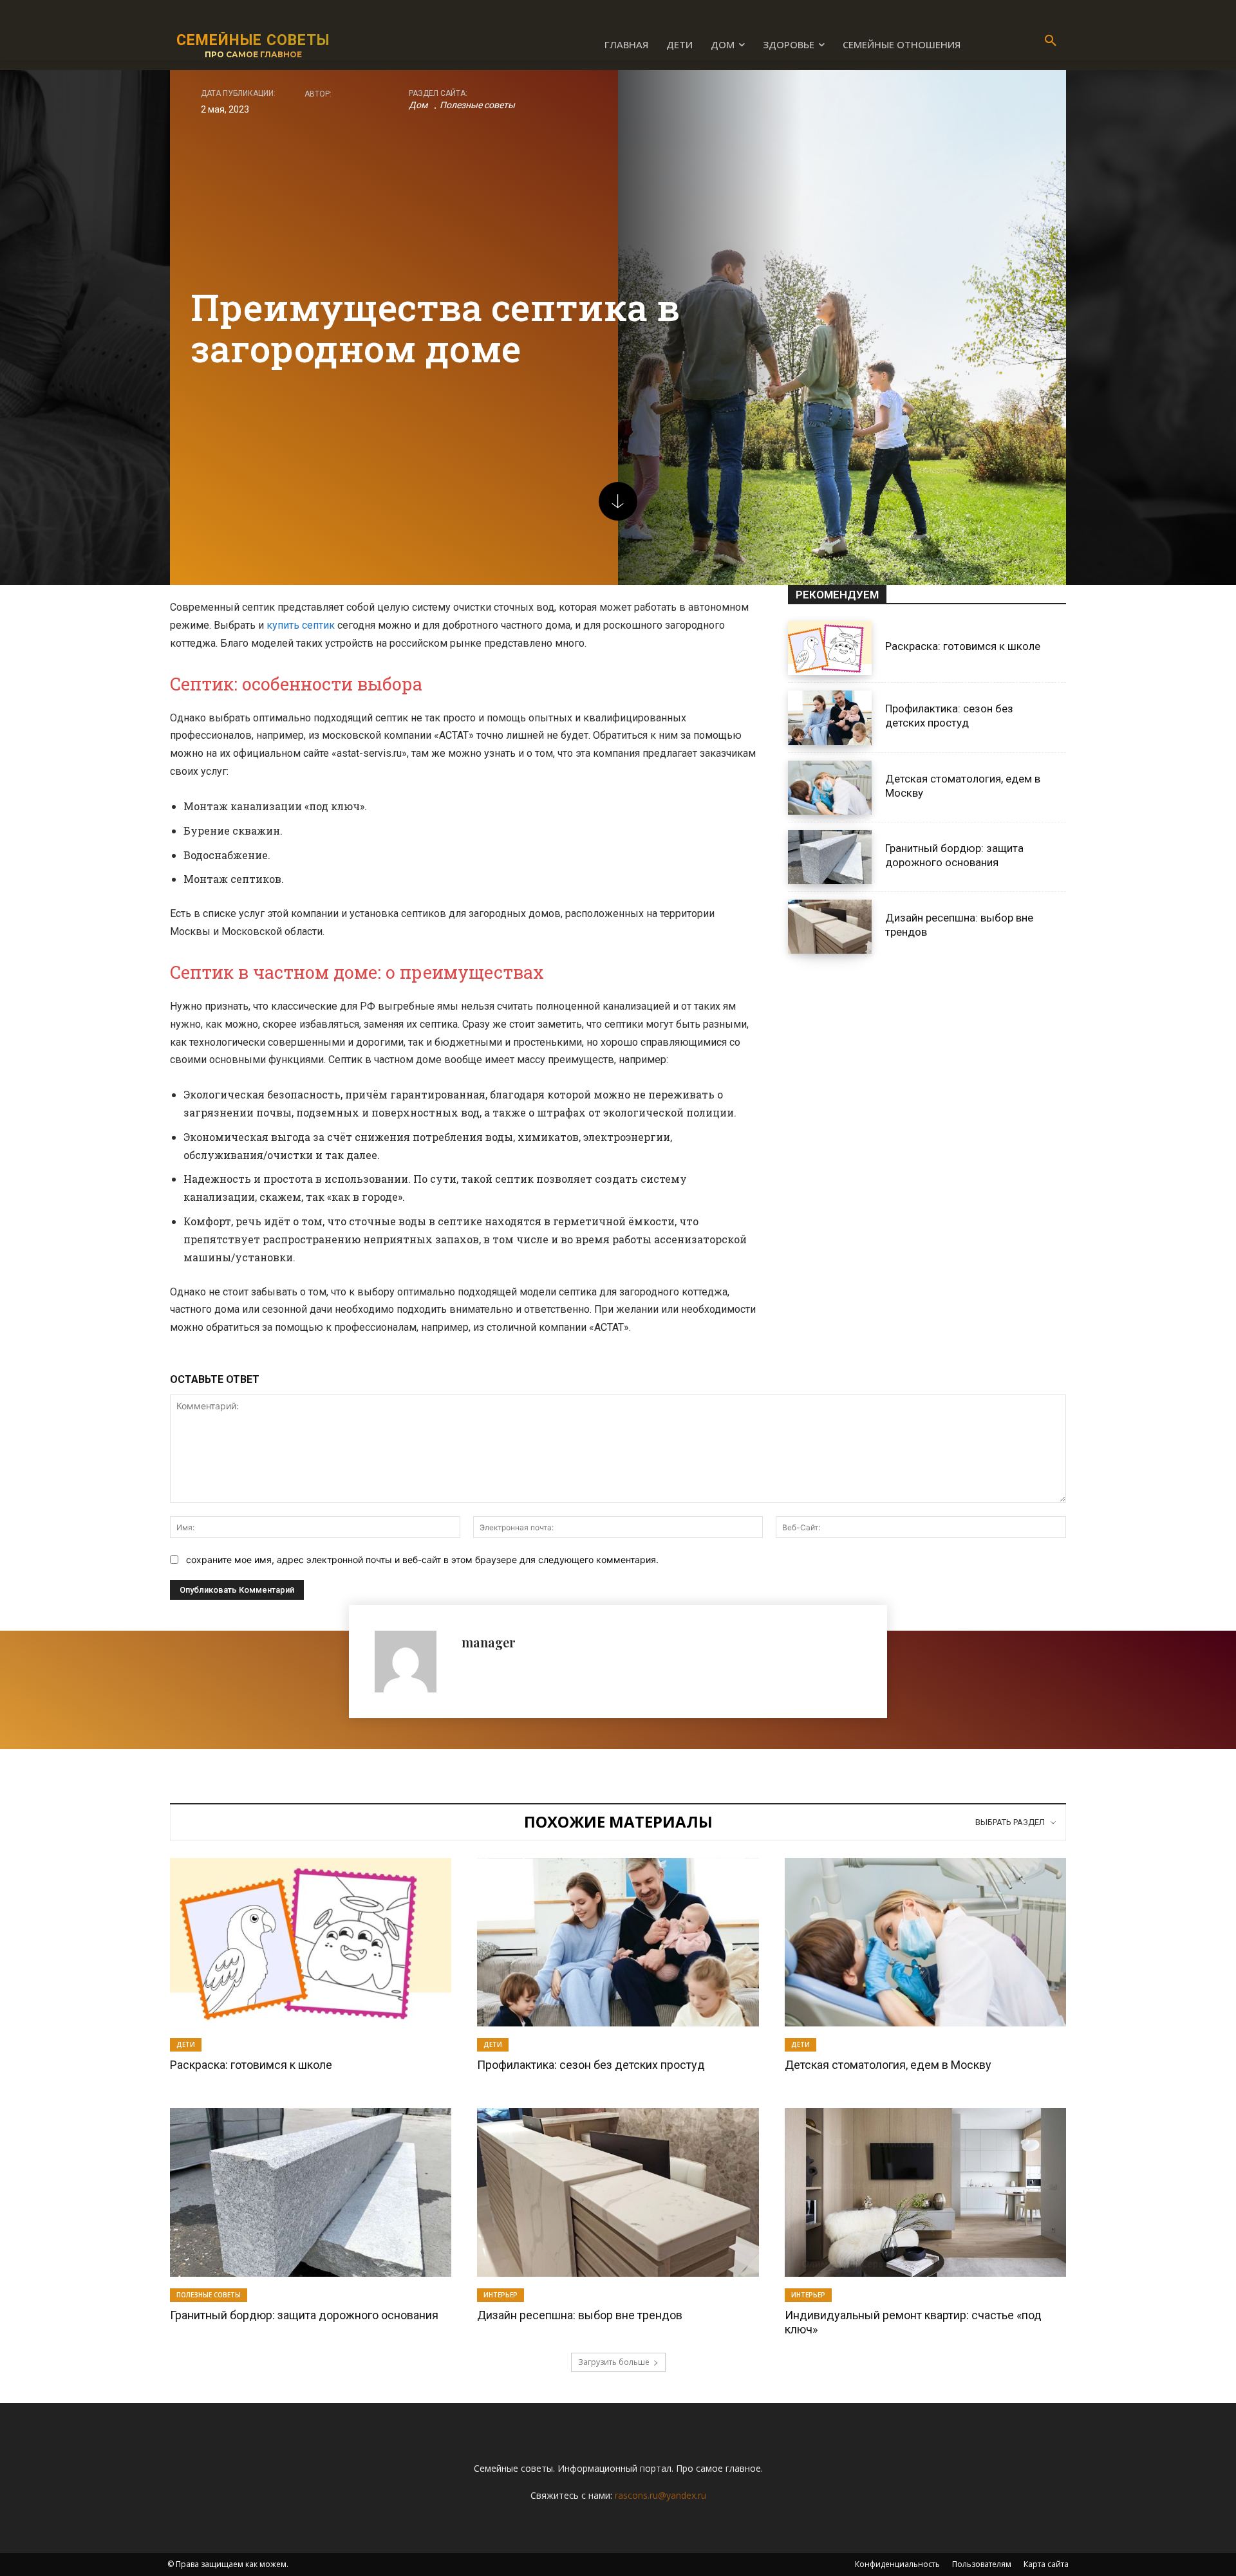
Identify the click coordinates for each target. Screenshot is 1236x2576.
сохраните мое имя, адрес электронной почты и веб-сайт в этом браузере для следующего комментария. (422, 1560)
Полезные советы (477, 105)
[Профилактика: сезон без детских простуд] (830, 718)
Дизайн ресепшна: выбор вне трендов (580, 2315)
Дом (418, 105)
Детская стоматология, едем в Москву (888, 2065)
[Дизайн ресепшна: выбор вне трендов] (830, 927)
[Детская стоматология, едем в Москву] (830, 788)
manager (489, 1642)
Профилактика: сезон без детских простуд (949, 716)
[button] (1051, 41)
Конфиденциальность (897, 2564)
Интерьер (501, 2295)
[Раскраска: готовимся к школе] (830, 648)
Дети (186, 2044)
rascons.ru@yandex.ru (660, 2495)
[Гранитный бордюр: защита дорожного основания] (830, 857)
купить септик (301, 625)
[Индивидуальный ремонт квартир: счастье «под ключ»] (925, 2192)
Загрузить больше (614, 2362)
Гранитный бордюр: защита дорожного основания (304, 2315)
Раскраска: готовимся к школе (963, 646)
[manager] (412, 1662)
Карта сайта (1046, 2564)
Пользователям (982, 2564)
